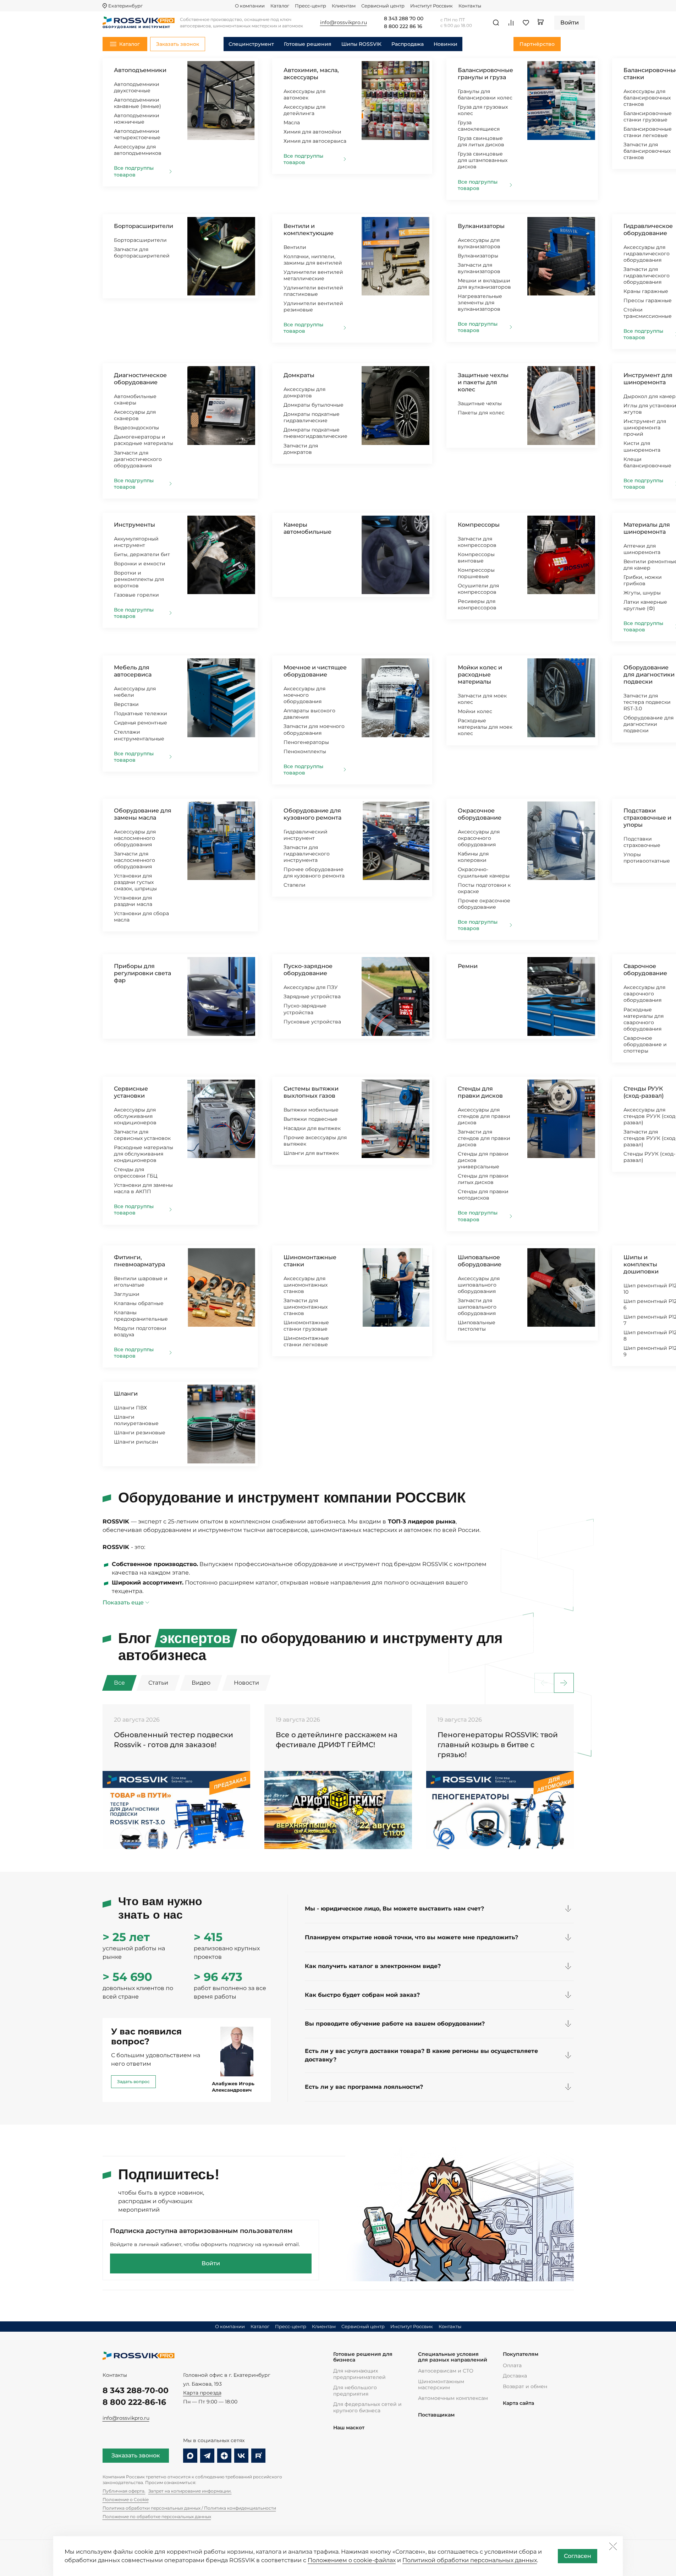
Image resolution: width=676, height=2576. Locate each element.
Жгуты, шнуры (642, 593)
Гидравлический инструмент (306, 835)
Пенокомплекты (305, 751)
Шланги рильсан (136, 1442)
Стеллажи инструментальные (139, 735)
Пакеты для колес (481, 413)
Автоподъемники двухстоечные (137, 87)
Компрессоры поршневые (476, 573)
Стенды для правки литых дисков (483, 1179)
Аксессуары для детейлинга (304, 110)
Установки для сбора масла (141, 917)
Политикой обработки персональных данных (470, 2560)
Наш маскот (349, 2428)
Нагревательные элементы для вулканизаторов (480, 303)
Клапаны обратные (139, 1303)
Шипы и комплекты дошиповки (641, 1264)
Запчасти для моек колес (482, 699)
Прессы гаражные (648, 300)
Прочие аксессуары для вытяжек (315, 1141)
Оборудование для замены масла (143, 814)
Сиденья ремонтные (141, 723)
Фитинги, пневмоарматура (139, 1261)
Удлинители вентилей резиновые (313, 306)
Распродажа (408, 44)
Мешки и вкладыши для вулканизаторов (484, 284)
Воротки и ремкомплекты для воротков (139, 579)
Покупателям (521, 2354)
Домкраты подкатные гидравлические (312, 417)
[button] (564, 1683)
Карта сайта (518, 2403)
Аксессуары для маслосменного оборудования (135, 838)
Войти (211, 2263)
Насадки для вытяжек (312, 1128)
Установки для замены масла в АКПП (143, 1188)
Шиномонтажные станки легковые (306, 1341)
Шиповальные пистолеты (477, 1326)
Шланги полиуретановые (136, 1420)
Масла (292, 123)
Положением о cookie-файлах (352, 2560)
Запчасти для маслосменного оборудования (134, 860)
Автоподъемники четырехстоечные (137, 134)
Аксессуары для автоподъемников (138, 150)
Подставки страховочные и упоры (647, 818)
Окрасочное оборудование (480, 814)
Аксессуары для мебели (135, 692)
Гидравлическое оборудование (648, 230)
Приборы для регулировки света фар (142, 973)
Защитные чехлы (480, 403)
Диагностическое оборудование (140, 379)
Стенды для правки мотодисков (483, 1195)
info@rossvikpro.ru (126, 2418)
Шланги (126, 1394)
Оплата (512, 2365)
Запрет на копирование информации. (190, 2491)
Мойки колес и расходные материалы (480, 675)
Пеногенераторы (306, 742)
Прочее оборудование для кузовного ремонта (314, 873)
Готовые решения (308, 44)
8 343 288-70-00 (136, 2390)
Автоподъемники (140, 70)
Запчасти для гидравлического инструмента (307, 854)
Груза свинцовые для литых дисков (481, 141)
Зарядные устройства (312, 996)
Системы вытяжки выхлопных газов (311, 1092)
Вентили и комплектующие (309, 230)
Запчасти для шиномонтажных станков (306, 1307)
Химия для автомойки (312, 132)
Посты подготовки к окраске (484, 888)
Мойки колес (475, 711)
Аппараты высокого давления (309, 714)
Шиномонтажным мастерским (441, 2385)
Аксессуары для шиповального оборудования (479, 1285)
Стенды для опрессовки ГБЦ (136, 1173)
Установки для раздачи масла (133, 901)
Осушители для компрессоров (478, 589)
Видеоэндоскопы (136, 428)
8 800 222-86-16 (134, 2402)
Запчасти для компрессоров (477, 542)
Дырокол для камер (650, 396)
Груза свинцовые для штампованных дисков (483, 160)
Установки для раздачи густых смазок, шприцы (135, 882)
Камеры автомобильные (307, 528)
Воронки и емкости (140, 564)
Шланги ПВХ (130, 1408)
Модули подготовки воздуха (140, 1331)
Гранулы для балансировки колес (485, 94)
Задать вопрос (133, 2082)
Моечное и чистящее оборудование (315, 671)
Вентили (295, 247)
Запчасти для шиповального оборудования (477, 1307)
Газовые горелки (136, 595)
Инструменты (134, 525)
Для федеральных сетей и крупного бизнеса (367, 2407)
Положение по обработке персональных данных (157, 2517)
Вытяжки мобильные (311, 1110)
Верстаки (126, 704)
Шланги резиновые (140, 1433)
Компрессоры (479, 525)
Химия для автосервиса (315, 141)
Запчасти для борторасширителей (142, 252)
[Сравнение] (511, 23)
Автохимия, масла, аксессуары (311, 74)
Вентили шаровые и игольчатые (141, 1282)
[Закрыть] (613, 2546)
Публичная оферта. (124, 2491)
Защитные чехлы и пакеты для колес (483, 382)
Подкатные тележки (141, 713)
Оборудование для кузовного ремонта (312, 814)
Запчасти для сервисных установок (142, 1135)
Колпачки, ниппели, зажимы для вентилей (313, 260)
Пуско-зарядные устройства (305, 1009)
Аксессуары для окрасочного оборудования (479, 838)
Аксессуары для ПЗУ (311, 987)
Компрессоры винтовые (476, 558)
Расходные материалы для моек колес (485, 727)
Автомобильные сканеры (135, 400)
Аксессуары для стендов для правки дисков (484, 1116)
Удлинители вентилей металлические (313, 275)
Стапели (295, 885)
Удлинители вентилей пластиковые (313, 291)
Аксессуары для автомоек (304, 94)
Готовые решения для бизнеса (363, 2357)
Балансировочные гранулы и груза (485, 74)
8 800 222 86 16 (403, 27)
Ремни (468, 966)
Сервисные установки (131, 1092)
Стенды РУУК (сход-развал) (644, 1092)
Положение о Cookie (126, 2499)
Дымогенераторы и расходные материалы (144, 440)
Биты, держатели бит (142, 554)
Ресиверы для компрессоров (477, 604)
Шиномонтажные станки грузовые (306, 1326)
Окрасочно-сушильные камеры (484, 873)
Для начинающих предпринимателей (359, 2374)
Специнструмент (251, 44)
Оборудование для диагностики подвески (649, 675)
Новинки (446, 44)
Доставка (515, 2376)
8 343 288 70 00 (404, 19)
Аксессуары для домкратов (304, 392)
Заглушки (127, 1294)
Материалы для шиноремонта (647, 528)
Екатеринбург (125, 6)
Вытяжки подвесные (310, 1119)
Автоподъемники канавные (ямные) (138, 103)
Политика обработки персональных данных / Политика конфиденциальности (189, 2508)
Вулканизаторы (481, 226)
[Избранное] (526, 23)
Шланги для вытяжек (311, 1153)
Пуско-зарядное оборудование (308, 970)
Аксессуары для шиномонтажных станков (306, 1285)
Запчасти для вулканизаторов (479, 268)
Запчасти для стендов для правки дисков (484, 1138)
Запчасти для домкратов (301, 449)
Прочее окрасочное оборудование (484, 904)
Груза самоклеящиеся (479, 126)
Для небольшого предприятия (355, 2391)
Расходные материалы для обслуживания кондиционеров (144, 1154)
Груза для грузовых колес (483, 110)
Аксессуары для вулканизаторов (479, 243)
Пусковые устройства (312, 1022)
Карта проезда (202, 2393)
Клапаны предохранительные (141, 1316)
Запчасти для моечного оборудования (314, 729)
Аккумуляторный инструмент (136, 542)
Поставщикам (436, 2415)
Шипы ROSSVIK (361, 44)
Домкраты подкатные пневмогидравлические (315, 433)
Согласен (578, 2556)
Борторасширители (144, 226)
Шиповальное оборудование (480, 1261)
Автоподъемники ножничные (137, 119)
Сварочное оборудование (645, 970)
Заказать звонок (136, 2455)
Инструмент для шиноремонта (648, 379)
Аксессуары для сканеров (135, 415)
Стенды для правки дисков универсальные (483, 1160)
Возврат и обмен (525, 2386)
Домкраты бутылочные (314, 405)
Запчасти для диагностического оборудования (138, 459)
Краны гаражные (646, 291)
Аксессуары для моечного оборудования (304, 695)
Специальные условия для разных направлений (453, 2357)
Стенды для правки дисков (480, 1092)
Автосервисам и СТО (446, 2371)
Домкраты (299, 375)
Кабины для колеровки (473, 857)
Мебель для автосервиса (133, 671)
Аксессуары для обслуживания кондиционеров (135, 1116)
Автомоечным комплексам (453, 2398)
